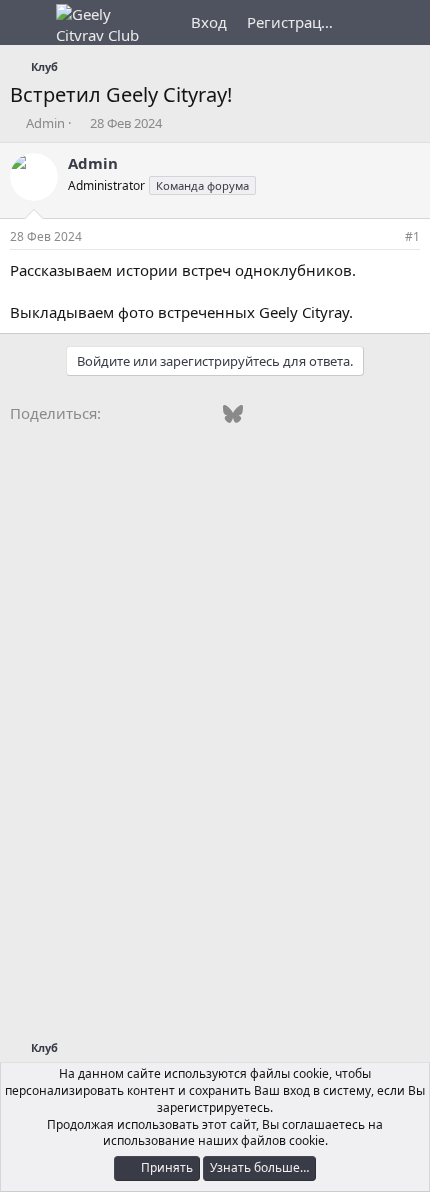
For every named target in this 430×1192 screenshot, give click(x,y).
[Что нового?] (366, 22)
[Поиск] (406, 22)
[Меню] (27, 23)
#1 (412, 236)
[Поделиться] (385, 237)
